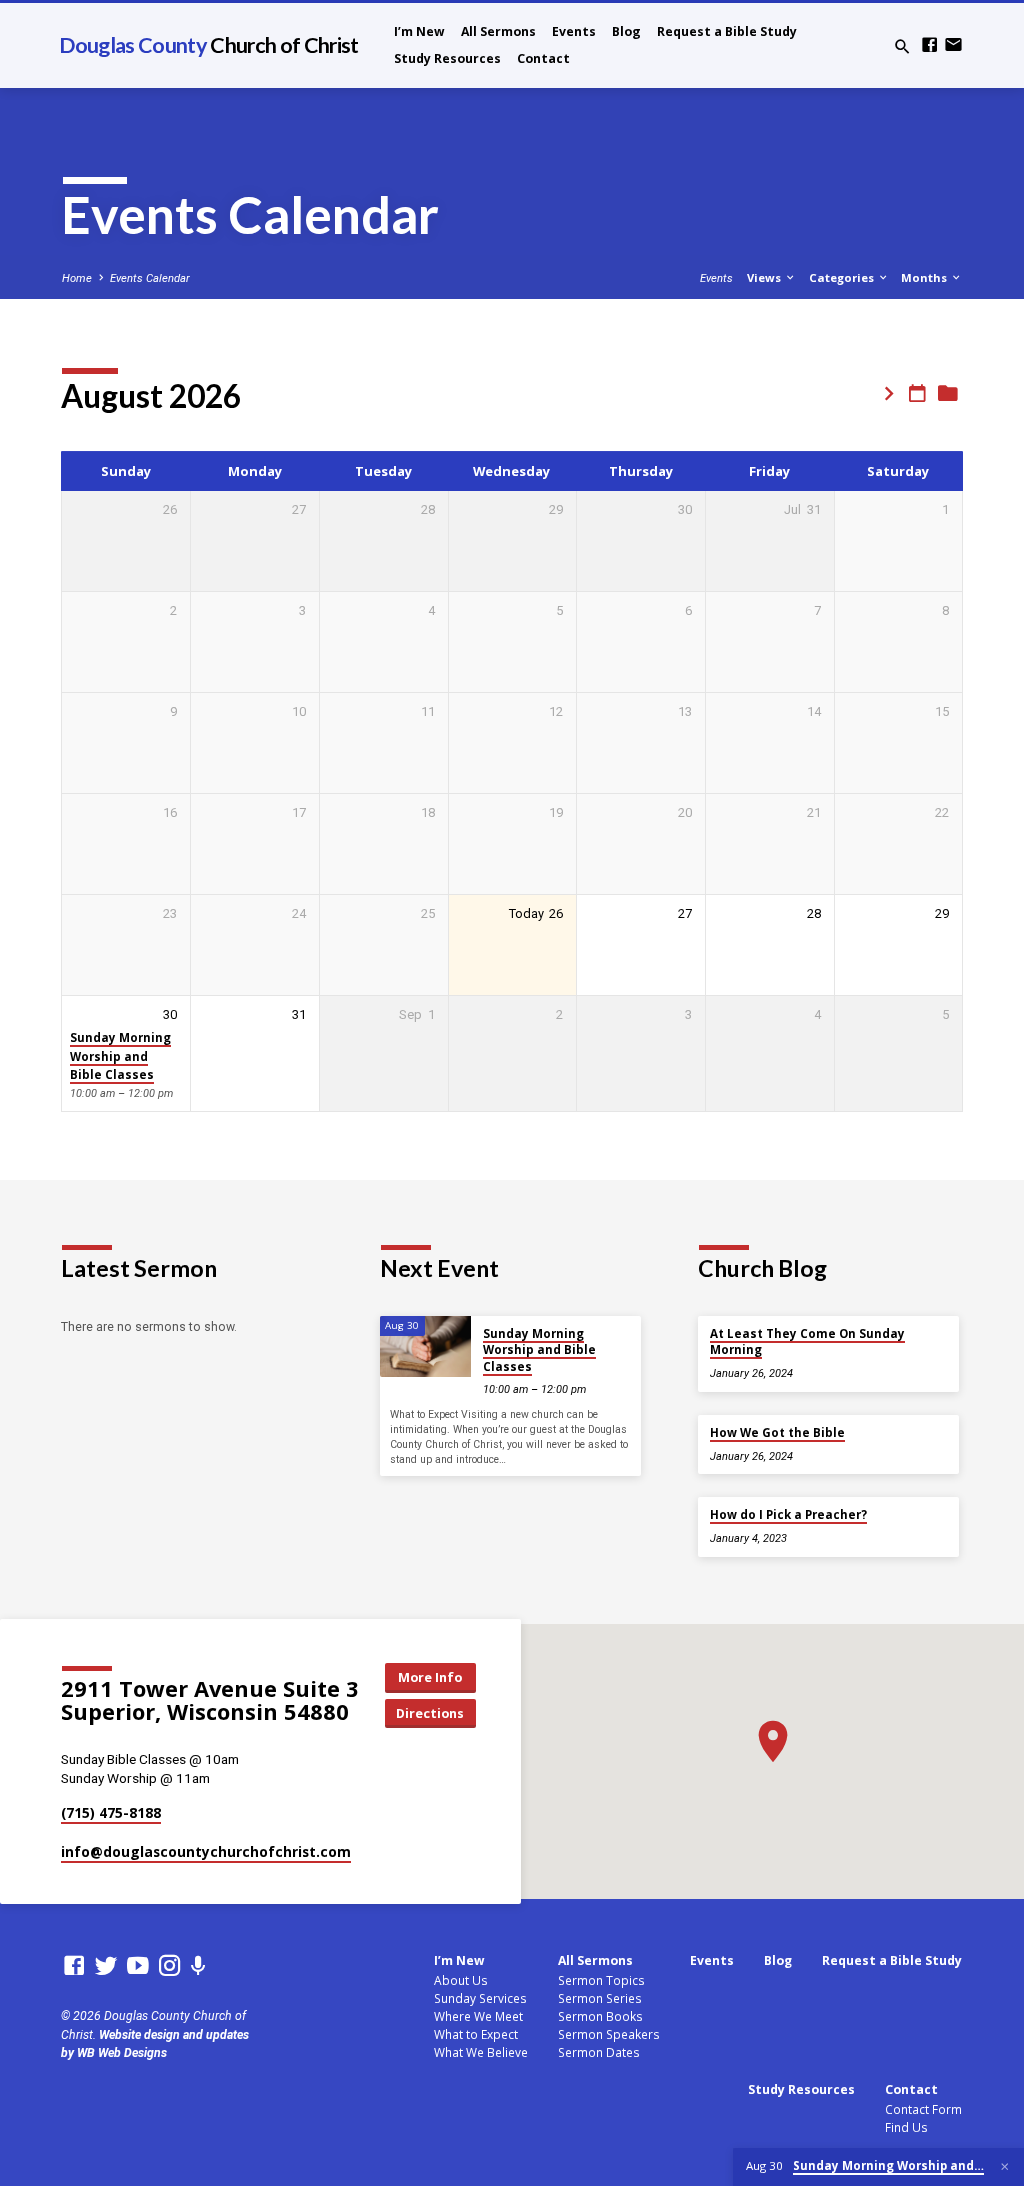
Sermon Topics (601, 1980)
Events (574, 31)
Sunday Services (480, 1998)
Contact (543, 58)
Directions (430, 1713)
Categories (843, 277)
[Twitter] (106, 1966)
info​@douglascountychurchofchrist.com (206, 1851)
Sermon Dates (599, 2052)
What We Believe (481, 2052)
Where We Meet (478, 2016)
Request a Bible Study (727, 31)
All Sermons (498, 31)
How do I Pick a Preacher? (788, 1514)
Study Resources (447, 58)
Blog (626, 31)
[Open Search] (902, 47)
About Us (461, 1980)
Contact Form (923, 2109)
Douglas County (208, 45)
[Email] (953, 45)
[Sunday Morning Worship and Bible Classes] (425, 1346)
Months (925, 277)
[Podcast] (198, 1966)
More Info (430, 1677)
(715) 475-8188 (111, 1812)
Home (77, 278)
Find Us (906, 2127)
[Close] (1005, 2167)
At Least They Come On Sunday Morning (807, 1341)
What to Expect (476, 2034)
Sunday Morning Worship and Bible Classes (120, 1056)
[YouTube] (138, 1966)
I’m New (419, 31)
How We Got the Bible (777, 1432)
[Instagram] (170, 1966)
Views (765, 277)
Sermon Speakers (609, 2034)
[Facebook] (929, 45)
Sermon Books (600, 2016)
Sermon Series (600, 1998)
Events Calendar (150, 278)
